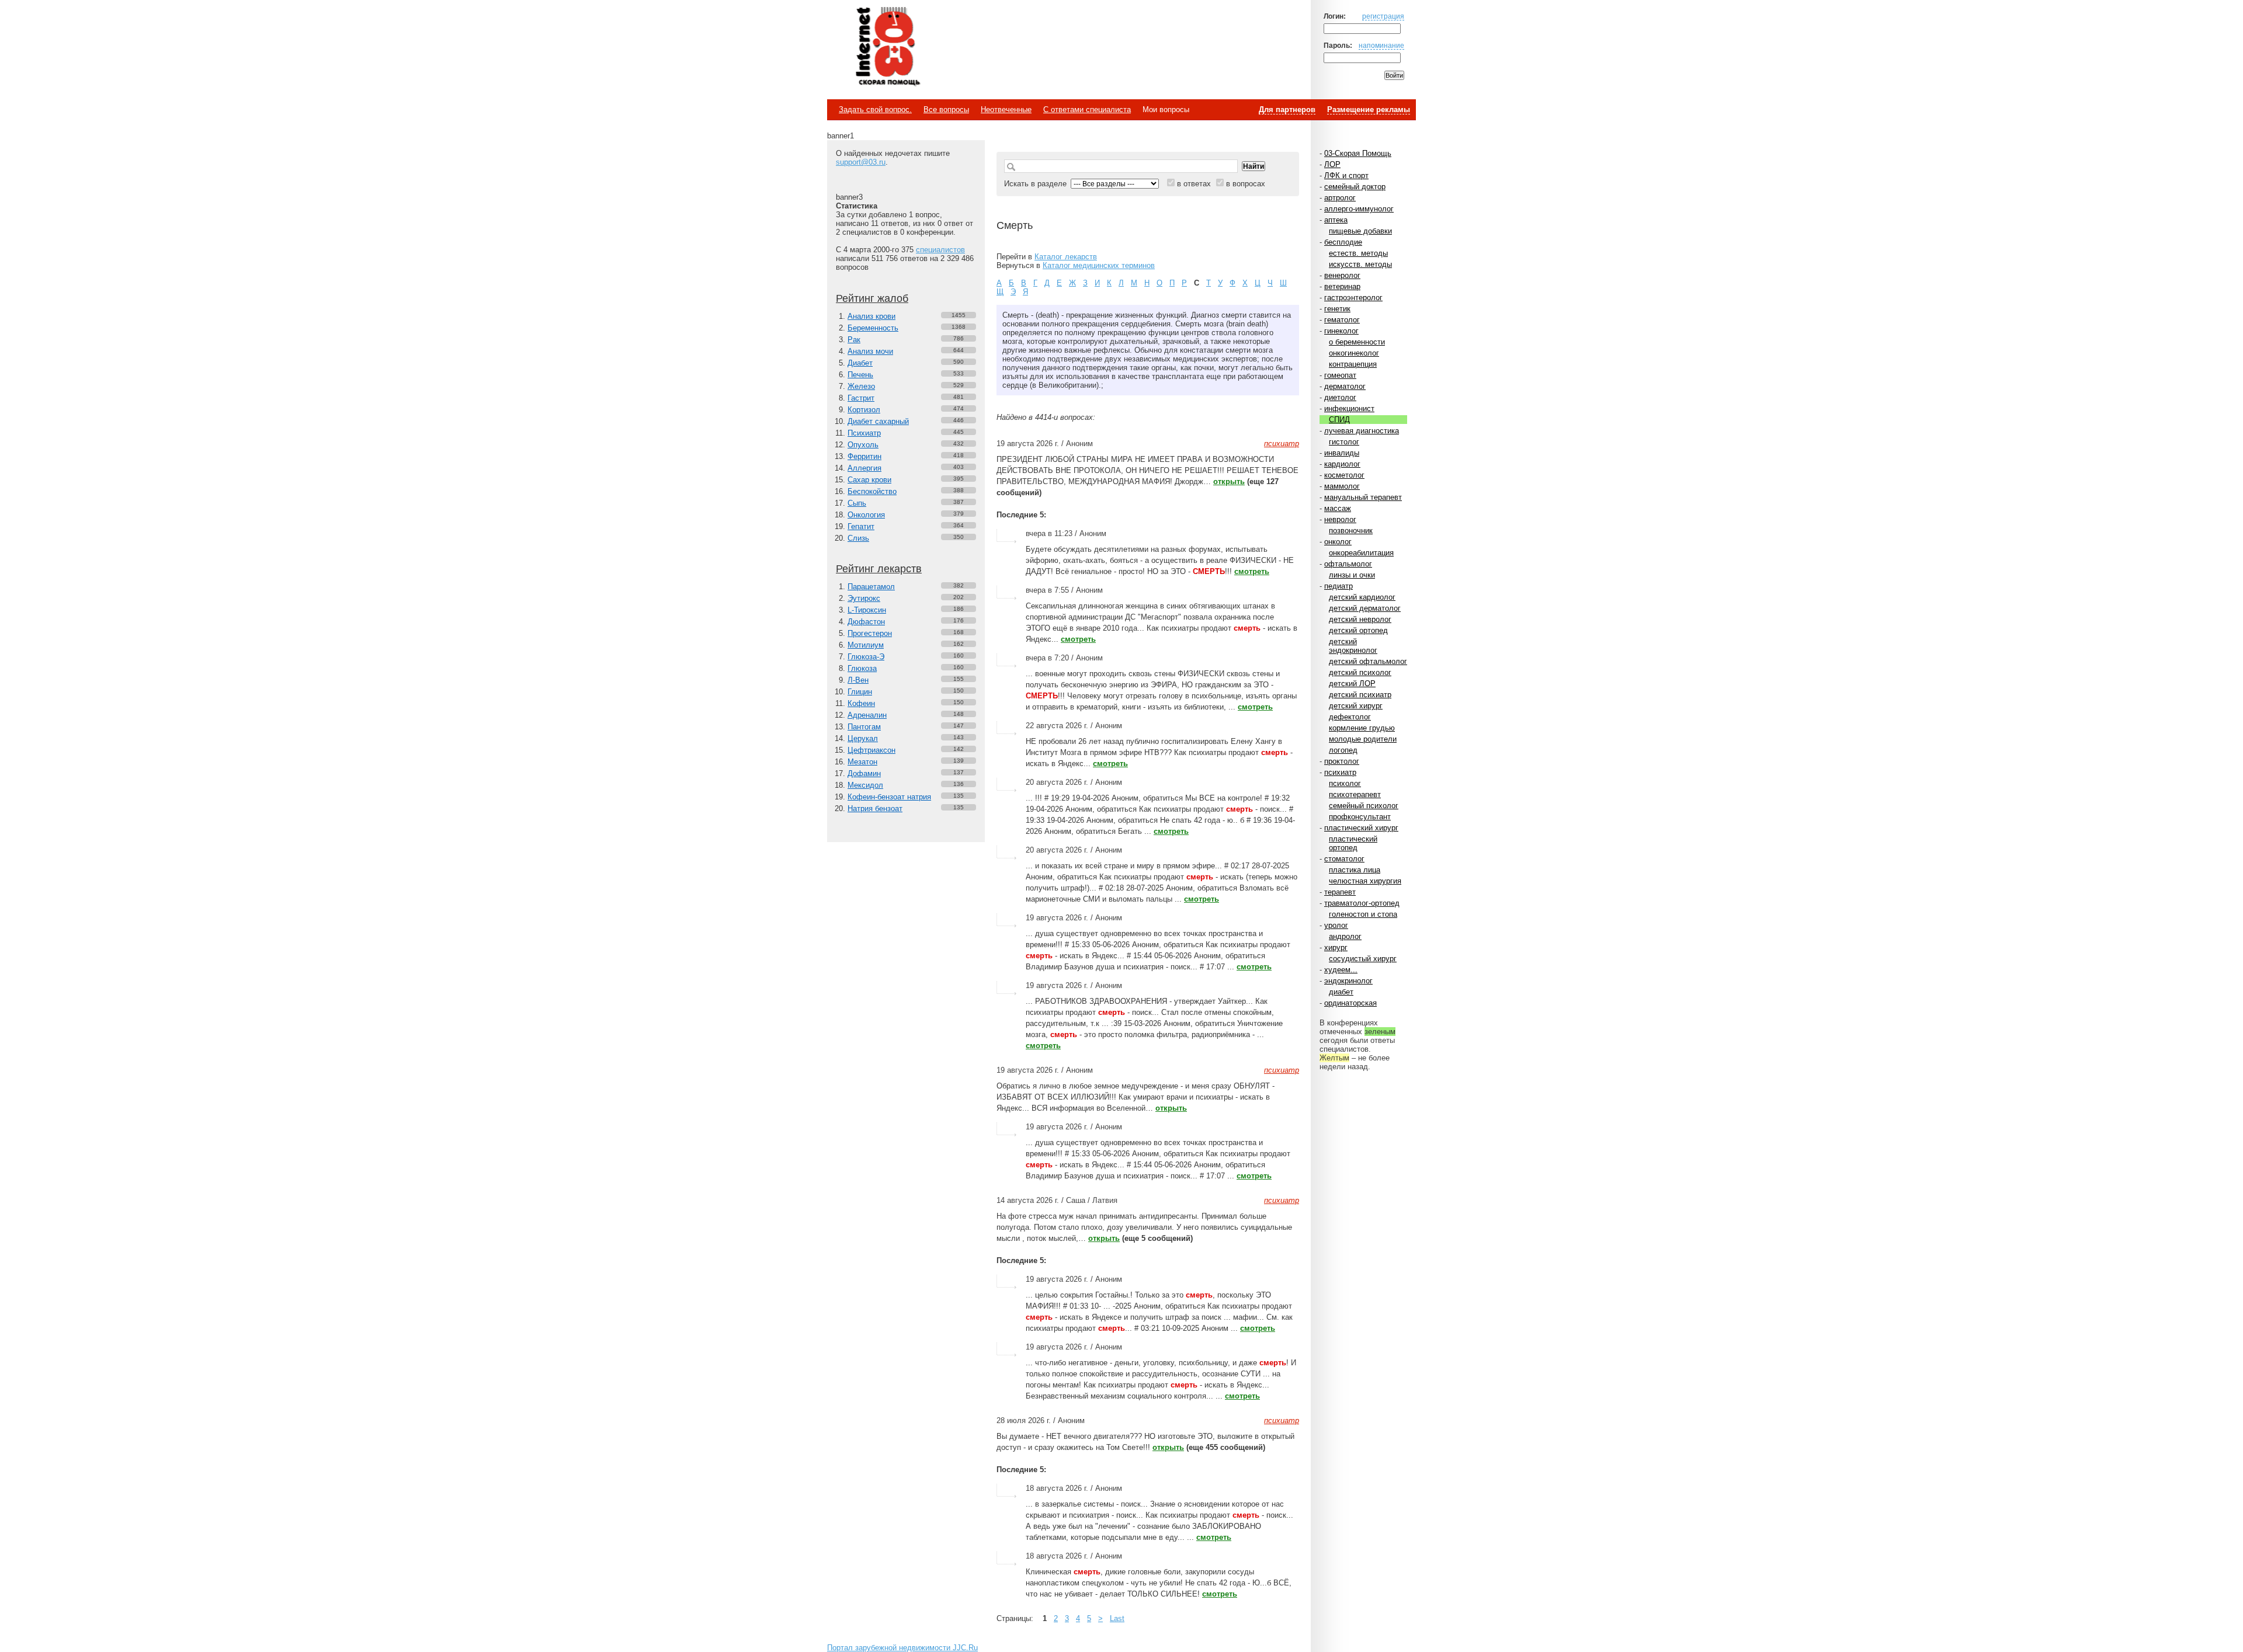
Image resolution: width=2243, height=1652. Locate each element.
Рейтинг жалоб (872, 298)
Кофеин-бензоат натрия (889, 797)
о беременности (1357, 342)
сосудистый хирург (1363, 959)
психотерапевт (1355, 794)
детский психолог (1360, 672)
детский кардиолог (1362, 597)
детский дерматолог (1365, 608)
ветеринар (1342, 286)
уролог (1336, 925)
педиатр (1338, 586)
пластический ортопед (1353, 843)
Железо (861, 386)
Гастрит (861, 398)
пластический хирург (1361, 828)
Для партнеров (1287, 109)
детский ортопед (1358, 630)
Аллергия (864, 468)
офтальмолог (1348, 564)
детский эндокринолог (1353, 646)
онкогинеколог (1354, 353)
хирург (1336, 947)
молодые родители (1363, 739)
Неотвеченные (1006, 109)
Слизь (858, 538)
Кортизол (864, 410)
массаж (1338, 508)
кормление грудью (1362, 728)
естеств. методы (1358, 253)
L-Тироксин (867, 610)
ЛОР (1332, 164)
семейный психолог (1364, 806)
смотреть (1252, 571)
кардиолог (1342, 464)
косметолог (1344, 475)
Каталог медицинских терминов (1099, 265)
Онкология (866, 515)
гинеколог (1341, 331)
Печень (860, 375)
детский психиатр (1360, 695)
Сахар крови (869, 480)
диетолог (1340, 397)
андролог (1345, 936)
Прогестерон (870, 633)
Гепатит (861, 526)
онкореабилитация (1361, 553)
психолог (1345, 783)
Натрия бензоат (875, 808)
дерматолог (1345, 386)
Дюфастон (866, 622)
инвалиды (1342, 453)
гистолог (1344, 442)
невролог (1340, 519)
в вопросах (1246, 184)
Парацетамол (871, 587)
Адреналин (867, 715)
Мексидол (865, 785)
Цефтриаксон (871, 750)
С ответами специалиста (1087, 109)
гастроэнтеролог (1353, 298)
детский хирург (1356, 706)
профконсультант (1360, 817)
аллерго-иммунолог (1359, 209)
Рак (854, 340)
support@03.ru (861, 162)
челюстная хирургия (1365, 881)
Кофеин (861, 703)
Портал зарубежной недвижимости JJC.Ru (902, 1648)
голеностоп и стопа (1363, 914)
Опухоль (863, 445)
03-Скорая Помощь (1358, 153)
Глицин (860, 692)
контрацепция (1353, 364)
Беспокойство (872, 491)
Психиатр (864, 433)
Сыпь (857, 503)
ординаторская (1350, 1003)
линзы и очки (1352, 575)
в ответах (1194, 184)
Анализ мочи (870, 351)
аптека (1336, 220)
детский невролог (1360, 619)
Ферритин (864, 456)
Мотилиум (866, 645)
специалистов (940, 250)
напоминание (1381, 45)
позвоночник (1351, 531)
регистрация (1383, 16)
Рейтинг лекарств (879, 569)
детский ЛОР (1352, 684)
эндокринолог (1348, 981)
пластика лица (1355, 870)
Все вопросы (946, 109)
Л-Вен (858, 680)
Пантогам (864, 727)
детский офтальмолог (1368, 661)
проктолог (1342, 761)
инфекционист (1349, 408)
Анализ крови (871, 316)
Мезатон (862, 762)
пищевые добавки (1360, 231)
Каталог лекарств (1066, 257)
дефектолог (1350, 717)
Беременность (873, 328)
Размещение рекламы (1369, 109)
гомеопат (1340, 375)
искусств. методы (1360, 264)
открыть (1229, 481)
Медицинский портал (887, 47)
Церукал (863, 738)
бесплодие (1343, 242)
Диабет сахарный (878, 421)
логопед (1343, 750)
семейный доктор (1355, 187)
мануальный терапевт (1363, 497)
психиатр (1340, 772)
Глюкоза (862, 668)
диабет (1341, 992)
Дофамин (864, 773)
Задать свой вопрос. (875, 109)
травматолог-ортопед (1362, 903)
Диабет (860, 363)
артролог (1340, 198)
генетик (1337, 309)
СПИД (1339, 420)
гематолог (1342, 320)
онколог (1338, 542)
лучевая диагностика (1362, 431)
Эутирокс (864, 598)
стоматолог (1344, 859)
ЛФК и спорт (1346, 175)
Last (1117, 1618)
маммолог (1342, 486)
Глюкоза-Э (866, 657)
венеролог (1342, 275)
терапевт (1340, 892)
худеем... (1341, 970)
